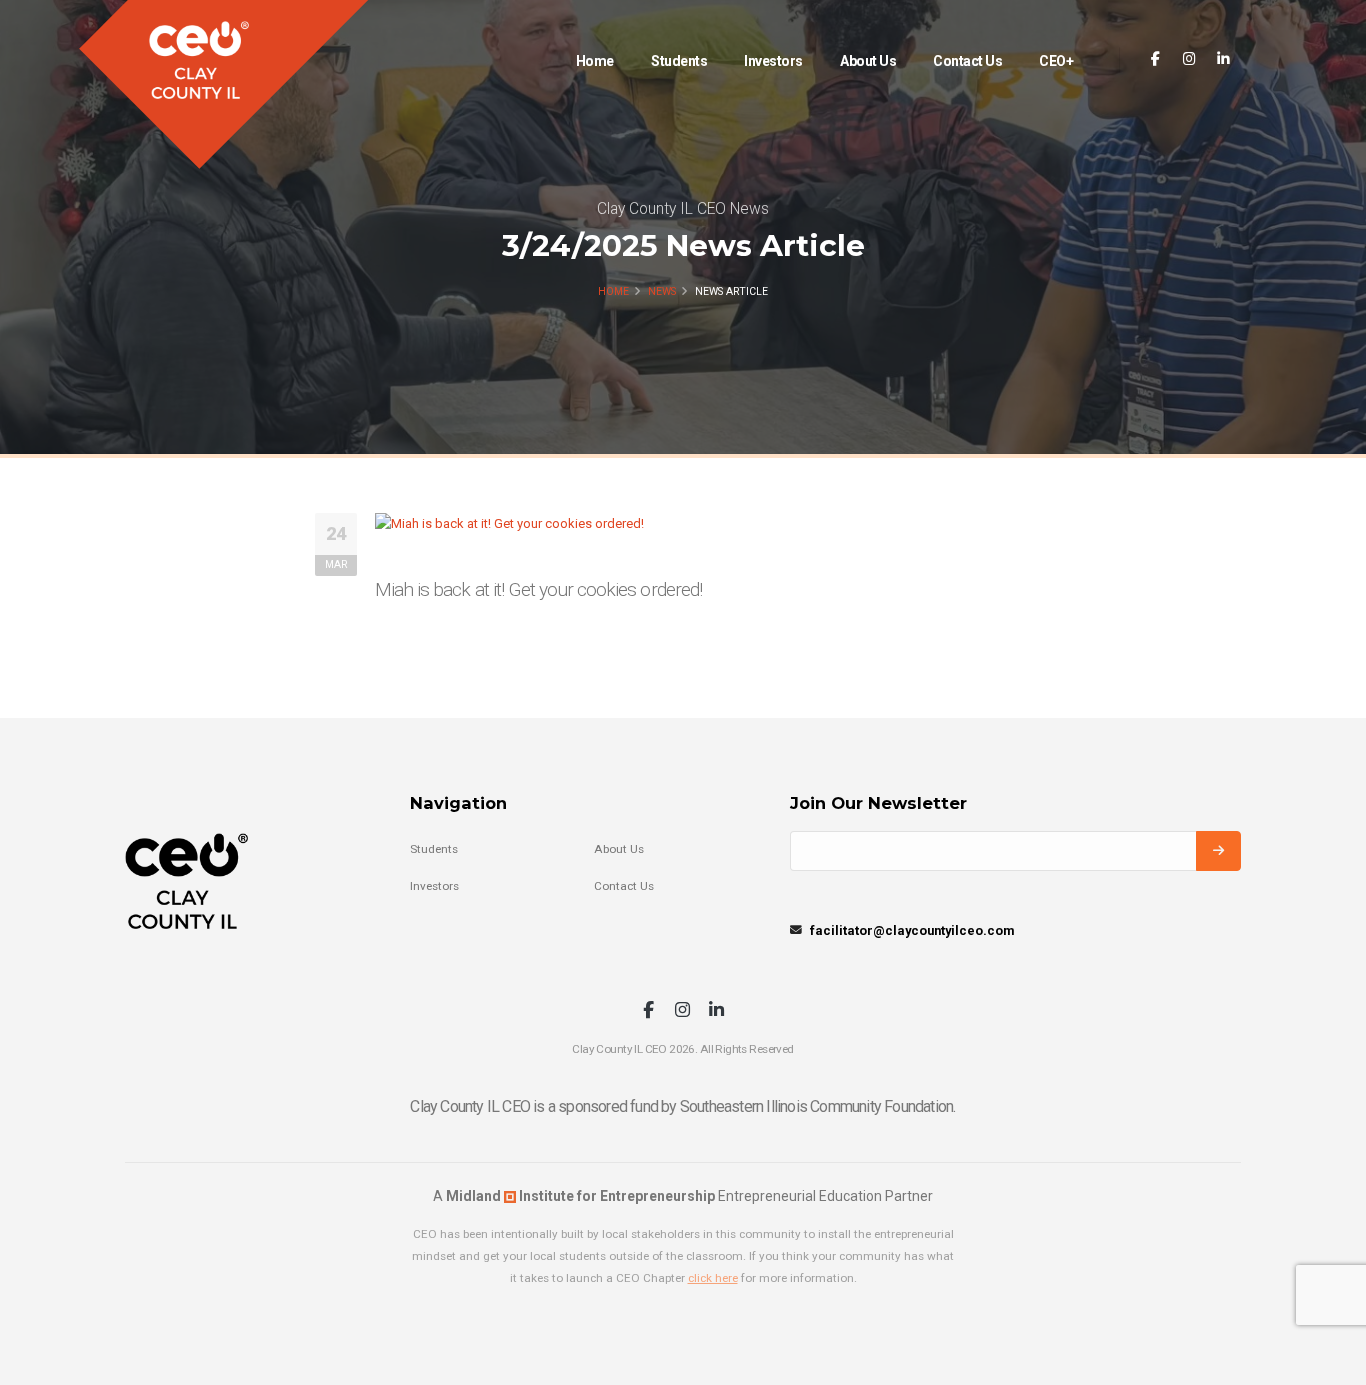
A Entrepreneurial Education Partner (683, 1196)
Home (595, 61)
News (662, 291)
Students (679, 61)
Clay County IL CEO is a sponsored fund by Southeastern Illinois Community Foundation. (682, 1106)
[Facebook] (1155, 59)
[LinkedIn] (1223, 59)
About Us (868, 61)
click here (713, 1278)
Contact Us (967, 61)
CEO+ (1056, 61)
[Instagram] (1189, 59)
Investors (773, 61)
